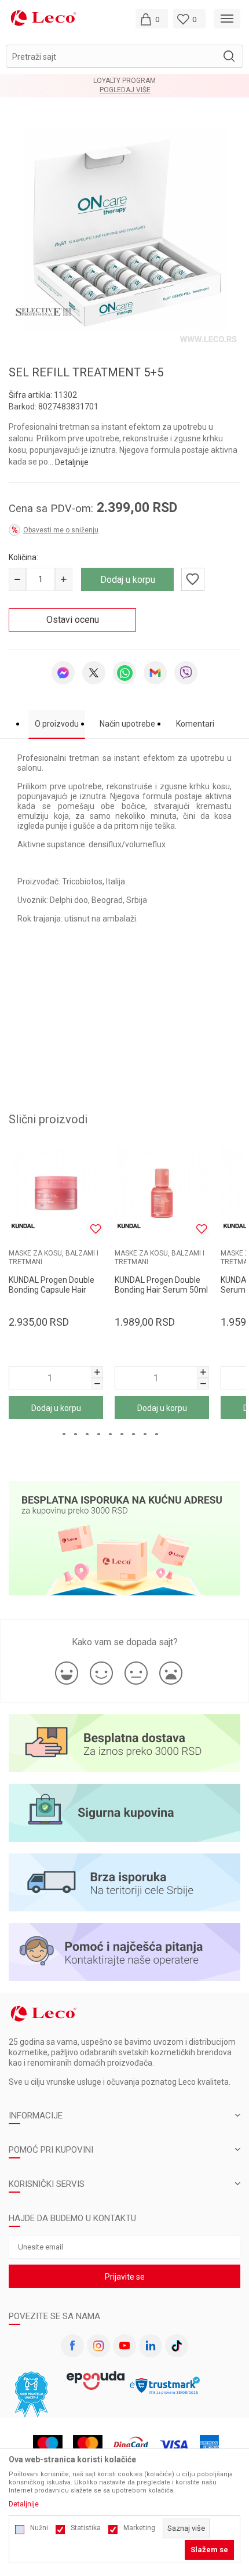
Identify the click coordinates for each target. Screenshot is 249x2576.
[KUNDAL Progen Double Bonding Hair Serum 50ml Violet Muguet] (162, 1193)
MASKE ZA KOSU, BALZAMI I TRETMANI (54, 1258)
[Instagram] (98, 2346)
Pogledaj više (125, 90)
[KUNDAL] (23, 1226)
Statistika (86, 2528)
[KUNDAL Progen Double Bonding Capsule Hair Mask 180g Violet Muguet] (56, 1193)
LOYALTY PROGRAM (124, 81)
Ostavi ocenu (73, 620)
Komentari (195, 724)
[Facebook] (72, 2346)
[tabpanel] (124, 231)
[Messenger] (63, 673)
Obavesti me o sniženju (61, 530)
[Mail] (155, 673)
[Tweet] (94, 673)
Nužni (39, 2528)
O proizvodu (57, 724)
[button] (124, 56)
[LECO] (43, 18)
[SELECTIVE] (43, 311)
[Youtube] (124, 2346)
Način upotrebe (127, 724)
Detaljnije (72, 462)
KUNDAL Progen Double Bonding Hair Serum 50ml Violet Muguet (161, 1290)
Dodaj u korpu (128, 580)
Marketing (139, 2528)
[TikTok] (177, 2346)
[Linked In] (151, 2346)
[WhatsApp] (124, 673)
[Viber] (186, 673)
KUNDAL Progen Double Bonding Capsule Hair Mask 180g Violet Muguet (55, 1290)
